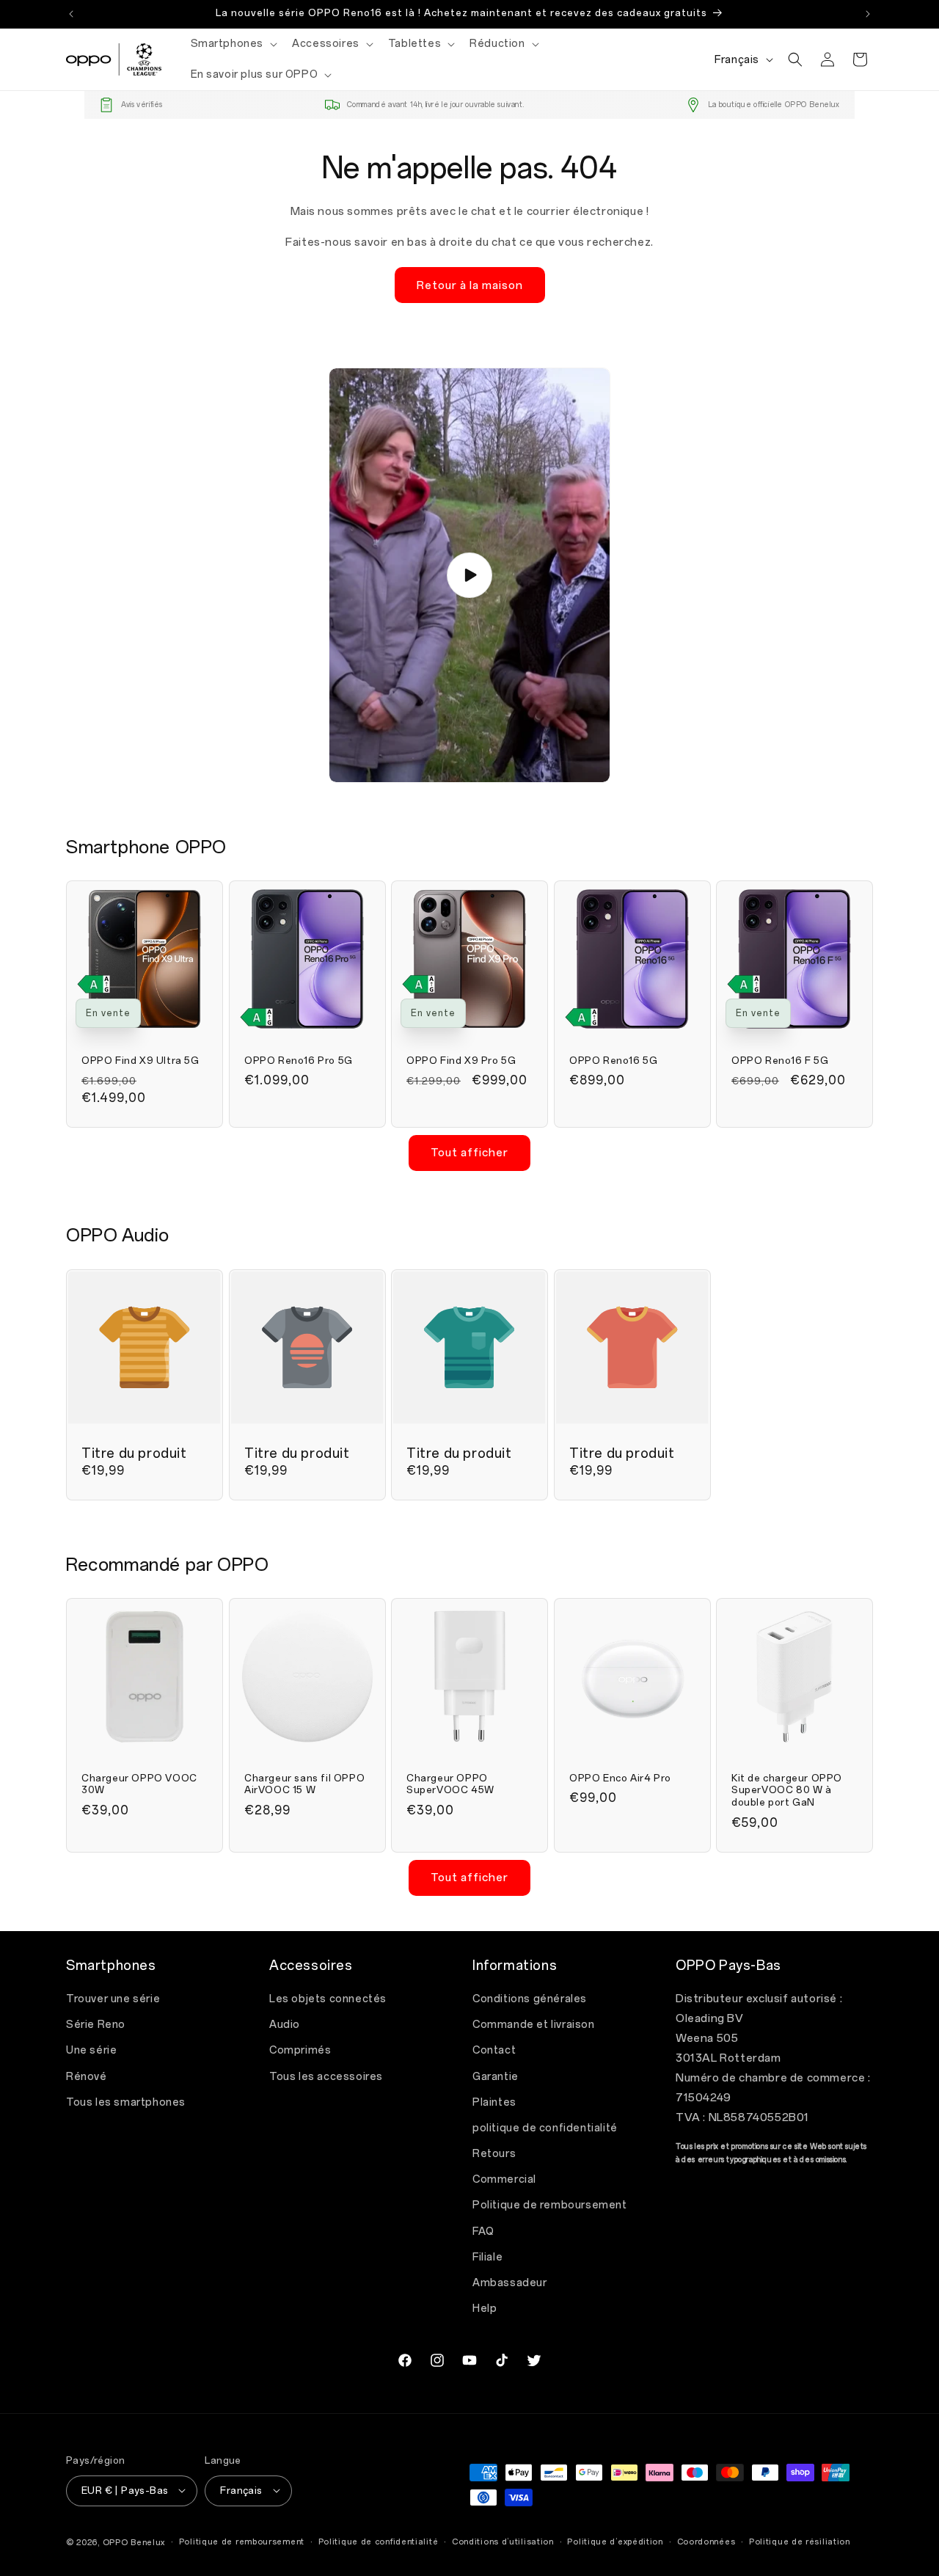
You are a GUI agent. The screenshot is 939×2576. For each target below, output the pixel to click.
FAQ (483, 2232)
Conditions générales (530, 1999)
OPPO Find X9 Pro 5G (461, 1060)
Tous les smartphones (126, 2102)
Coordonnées (706, 2541)
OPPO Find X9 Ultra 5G (140, 1060)
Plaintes (494, 2102)
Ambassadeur (510, 2283)
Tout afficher (469, 1153)
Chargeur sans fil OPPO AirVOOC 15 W (304, 1784)
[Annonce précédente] (71, 14)
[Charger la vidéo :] (469, 575)
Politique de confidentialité (379, 2541)
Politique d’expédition (615, 2541)
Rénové (87, 2077)
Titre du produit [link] (134, 1453)
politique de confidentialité (545, 2128)
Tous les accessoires (326, 2077)
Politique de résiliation (800, 2541)
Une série (91, 2051)
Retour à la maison (470, 285)
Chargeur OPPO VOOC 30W (139, 1784)
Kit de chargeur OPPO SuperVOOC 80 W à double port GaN (787, 1790)
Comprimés (300, 2051)
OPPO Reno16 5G (613, 1060)
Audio (285, 2025)
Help (485, 2309)
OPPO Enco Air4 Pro (620, 1777)
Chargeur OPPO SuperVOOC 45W (450, 1784)
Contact (494, 2051)
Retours (494, 2154)
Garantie (496, 2077)
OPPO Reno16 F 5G (780, 1060)
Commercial (504, 2180)
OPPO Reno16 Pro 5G (299, 1060)
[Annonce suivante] (868, 14)
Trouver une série (113, 1999)
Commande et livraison (534, 2025)
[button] (233, 44)
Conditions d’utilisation (503, 2541)
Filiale (487, 2257)
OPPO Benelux (134, 2542)
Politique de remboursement (550, 2206)
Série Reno (96, 2025)
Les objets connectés (328, 1999)
